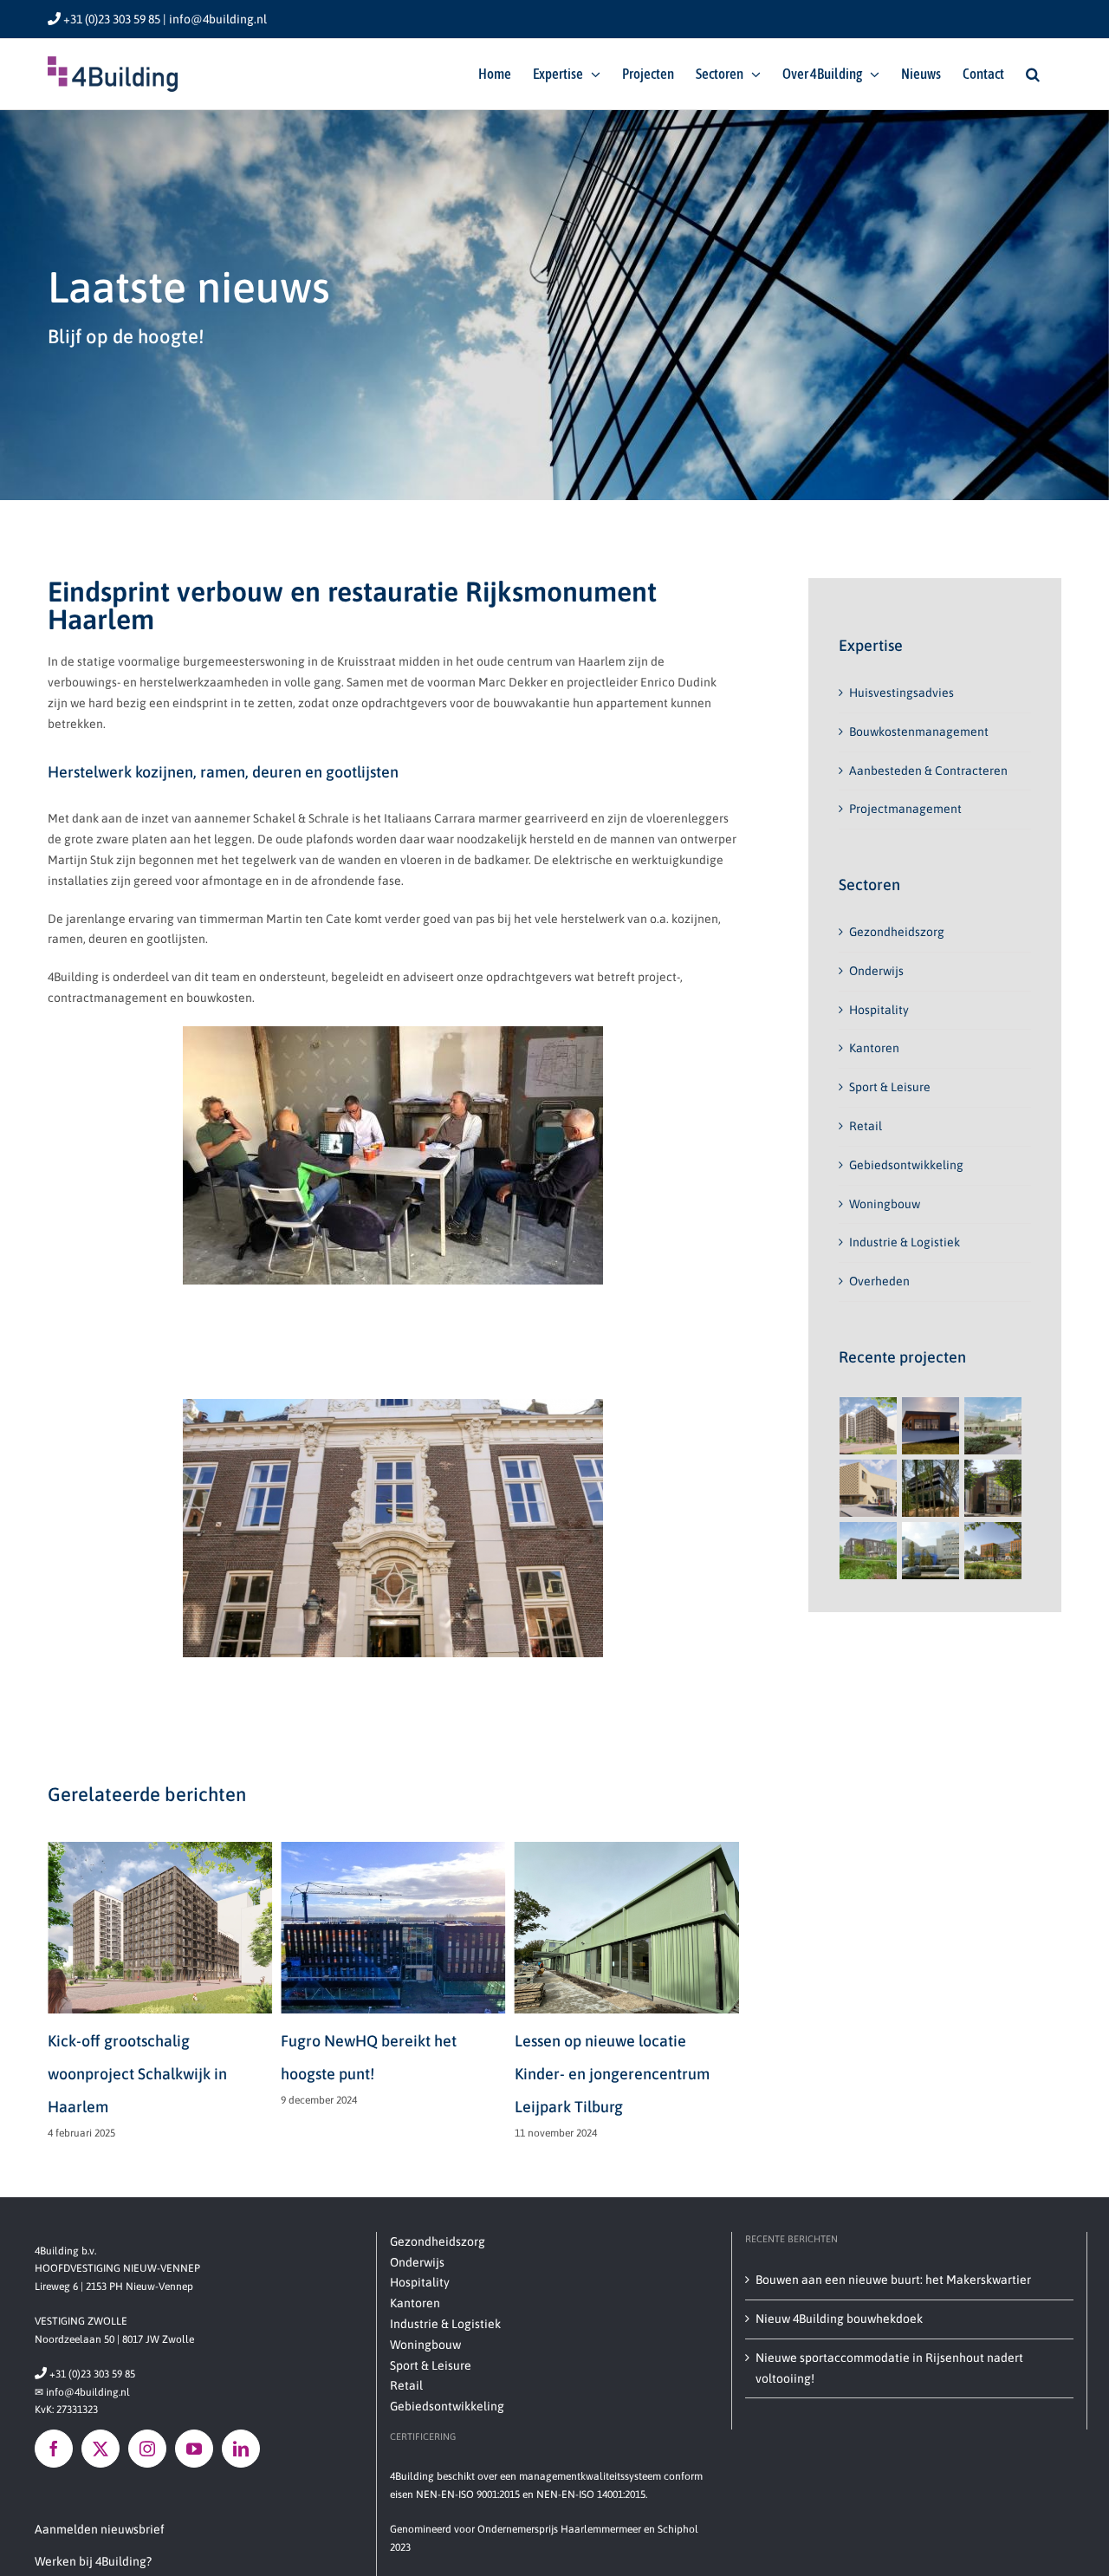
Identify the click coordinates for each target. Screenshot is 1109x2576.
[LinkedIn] (241, 2449)
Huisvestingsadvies (901, 693)
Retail (866, 1126)
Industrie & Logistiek (905, 1242)
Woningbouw (885, 1204)
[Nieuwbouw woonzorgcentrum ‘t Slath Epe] (869, 1551)
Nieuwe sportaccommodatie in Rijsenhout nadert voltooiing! (889, 2368)
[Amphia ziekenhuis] (931, 1551)
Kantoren (874, 1048)
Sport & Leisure (890, 1087)
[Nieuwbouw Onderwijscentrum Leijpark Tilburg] (993, 1426)
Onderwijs (876, 971)
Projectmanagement (905, 809)
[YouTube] (194, 2449)
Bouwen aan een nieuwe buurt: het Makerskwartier (893, 2280)
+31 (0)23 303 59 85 (85, 2374)
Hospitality (879, 1010)
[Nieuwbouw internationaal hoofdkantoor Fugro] (993, 1551)
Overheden (879, 1281)
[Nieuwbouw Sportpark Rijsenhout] (931, 1426)
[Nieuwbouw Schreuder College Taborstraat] (869, 1488)
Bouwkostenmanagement (919, 732)
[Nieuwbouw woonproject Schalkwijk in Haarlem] (869, 1426)
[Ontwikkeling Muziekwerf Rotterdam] (993, 1488)
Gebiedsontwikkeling (906, 1165)
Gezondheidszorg (897, 932)
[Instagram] (147, 2449)
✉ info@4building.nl (82, 2392)
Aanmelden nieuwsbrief (100, 2529)
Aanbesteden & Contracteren (928, 771)
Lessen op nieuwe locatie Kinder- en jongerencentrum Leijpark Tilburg (378, 2074)
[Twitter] (101, 2449)
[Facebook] (54, 2449)
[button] (1033, 74)
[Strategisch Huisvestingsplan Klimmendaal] (931, 1488)
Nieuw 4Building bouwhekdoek (839, 2319)
